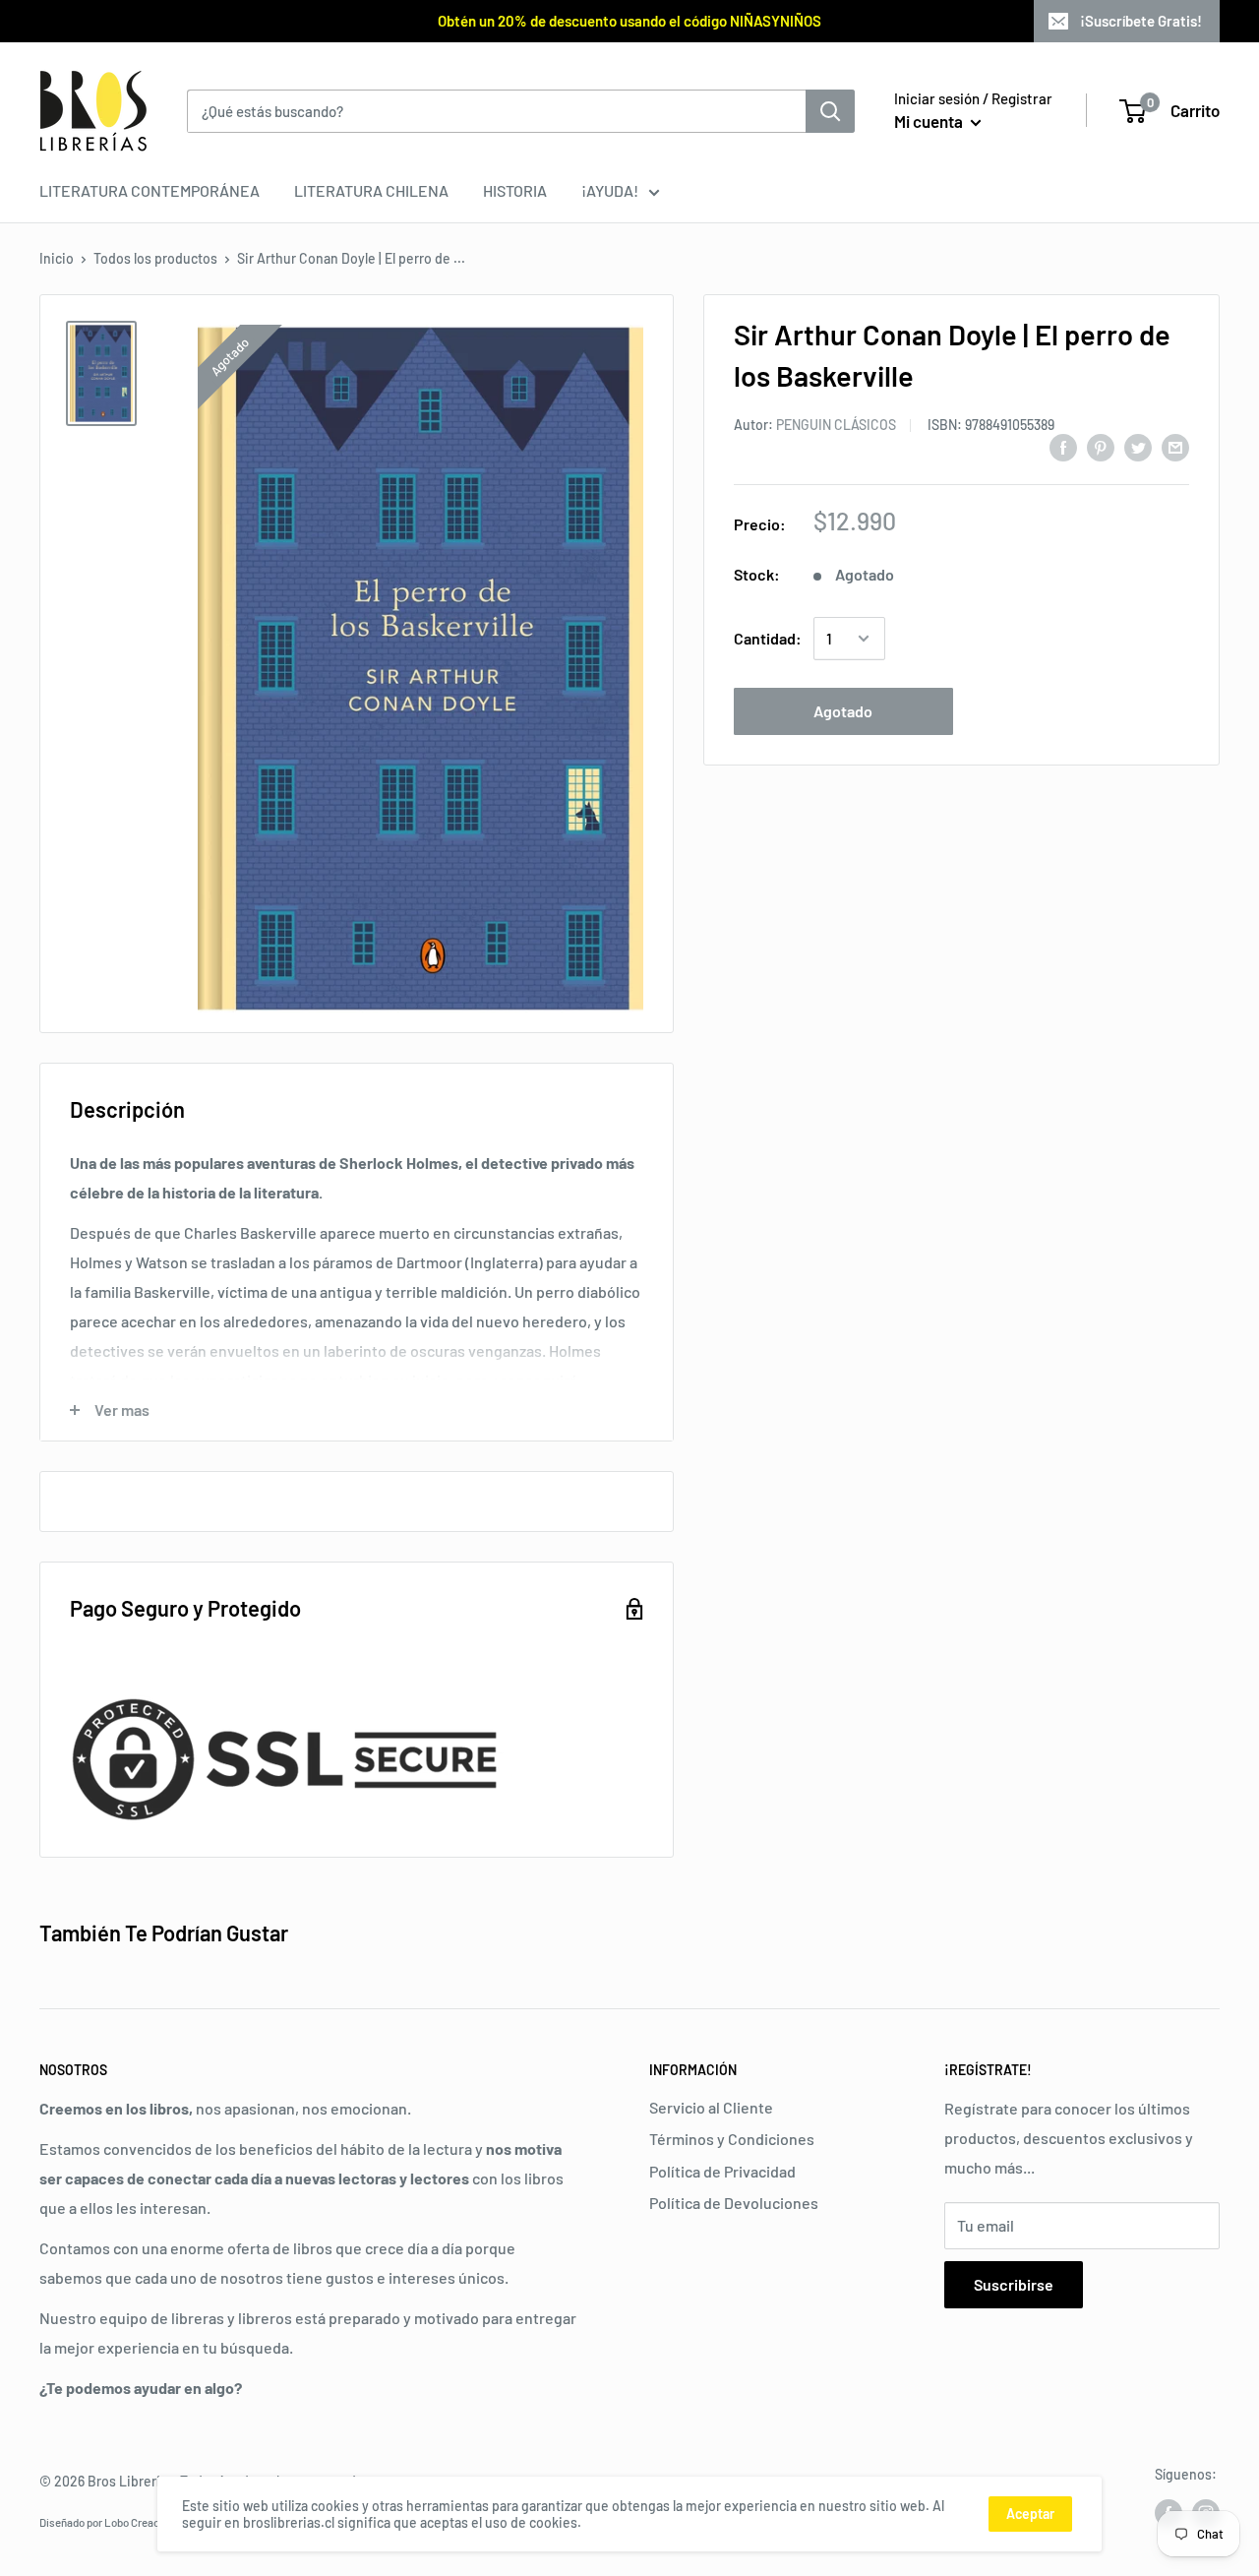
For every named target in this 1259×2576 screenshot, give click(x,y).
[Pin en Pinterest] (1101, 446)
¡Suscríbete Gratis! (1141, 21)
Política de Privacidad (722, 2171)
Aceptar (1030, 2514)
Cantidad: (768, 638)
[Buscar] (830, 111)
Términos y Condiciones (732, 2139)
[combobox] (496, 111)
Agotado (843, 711)
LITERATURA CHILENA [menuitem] (371, 190)
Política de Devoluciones (734, 2203)
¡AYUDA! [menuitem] (610, 190)
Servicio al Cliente (711, 2107)
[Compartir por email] (1175, 446)
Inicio (57, 258)
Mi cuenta (930, 121)
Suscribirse (1014, 2284)
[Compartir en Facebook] (1063, 446)
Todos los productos (155, 258)
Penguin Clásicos (836, 425)
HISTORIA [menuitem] (515, 190)
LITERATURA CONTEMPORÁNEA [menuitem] (150, 190)
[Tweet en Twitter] (1138, 446)
